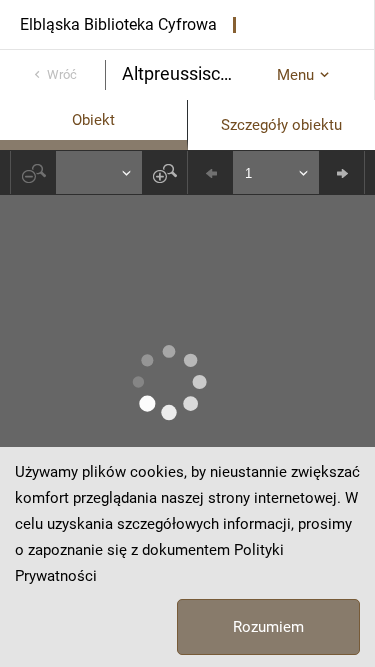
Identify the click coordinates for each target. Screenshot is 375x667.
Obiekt (93, 120)
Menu (295, 75)
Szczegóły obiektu (281, 125)
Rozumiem (268, 627)
